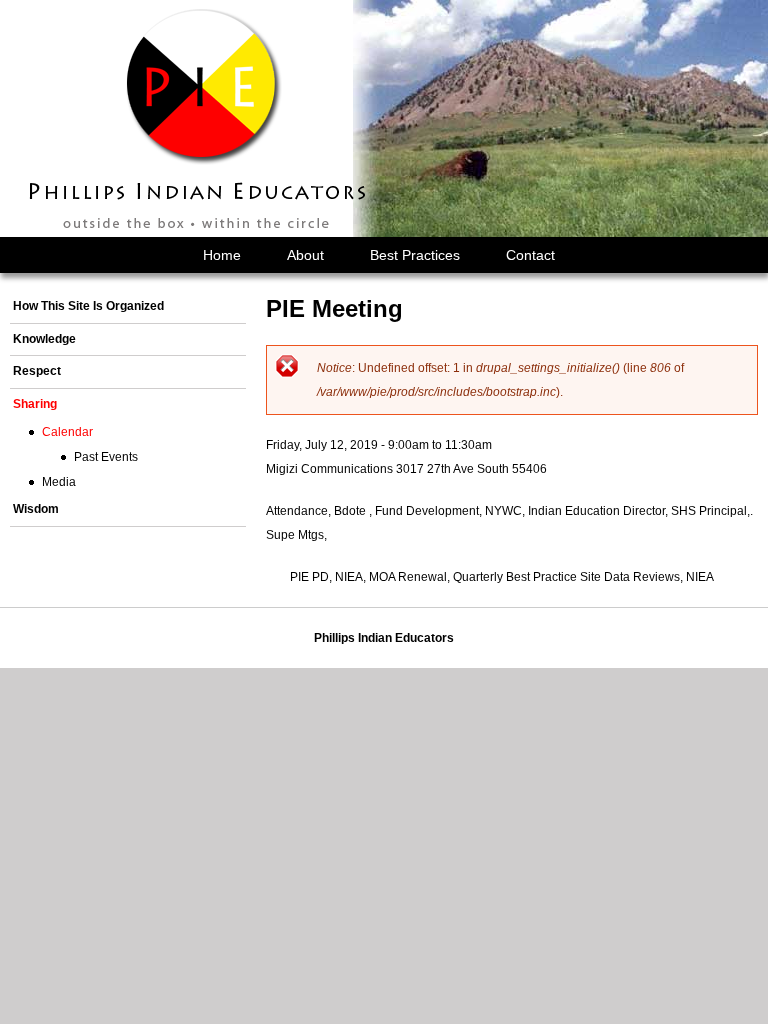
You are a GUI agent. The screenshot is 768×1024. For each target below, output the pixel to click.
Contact (530, 255)
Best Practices (415, 255)
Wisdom (36, 509)
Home (222, 255)
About (305, 255)
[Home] (199, 118)
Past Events (106, 457)
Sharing (35, 404)
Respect (37, 371)
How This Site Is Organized (88, 306)
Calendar (67, 432)
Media (59, 482)
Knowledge (44, 339)
